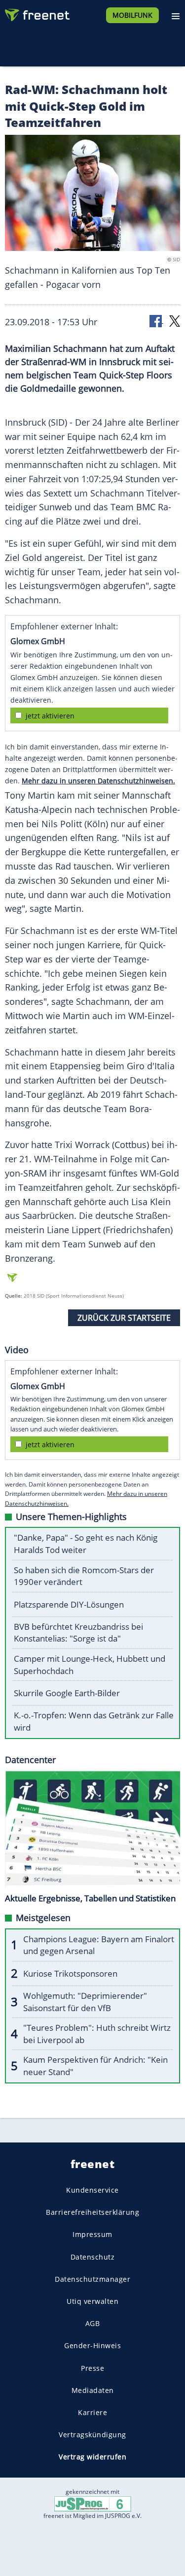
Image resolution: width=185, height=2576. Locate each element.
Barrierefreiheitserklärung (92, 2212)
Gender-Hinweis (92, 2345)
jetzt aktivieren (50, 716)
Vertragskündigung (92, 2435)
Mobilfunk (132, 15)
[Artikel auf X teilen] (175, 321)
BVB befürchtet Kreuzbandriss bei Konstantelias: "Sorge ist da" (78, 1633)
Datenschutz (93, 2256)
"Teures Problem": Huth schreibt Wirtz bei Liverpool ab (97, 2034)
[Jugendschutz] (93, 2503)
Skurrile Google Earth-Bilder (67, 1693)
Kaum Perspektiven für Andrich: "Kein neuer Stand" (95, 2066)
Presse (92, 2368)
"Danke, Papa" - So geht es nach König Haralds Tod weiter (86, 1544)
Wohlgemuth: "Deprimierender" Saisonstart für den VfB (85, 2002)
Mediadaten (93, 2390)
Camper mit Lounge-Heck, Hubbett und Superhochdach (90, 1665)
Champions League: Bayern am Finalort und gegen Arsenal (99, 1945)
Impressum (92, 2234)
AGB (93, 2323)
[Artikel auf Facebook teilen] (156, 321)
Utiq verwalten (92, 2301)
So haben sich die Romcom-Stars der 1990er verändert (84, 1576)
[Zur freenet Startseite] (37, 13)
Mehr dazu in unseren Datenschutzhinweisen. (98, 781)
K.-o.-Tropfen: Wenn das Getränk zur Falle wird (94, 1721)
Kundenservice (92, 2190)
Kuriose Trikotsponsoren (70, 1973)
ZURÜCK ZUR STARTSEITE (124, 1318)
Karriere (92, 2412)
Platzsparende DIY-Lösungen (69, 1604)
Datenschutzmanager (92, 2279)
